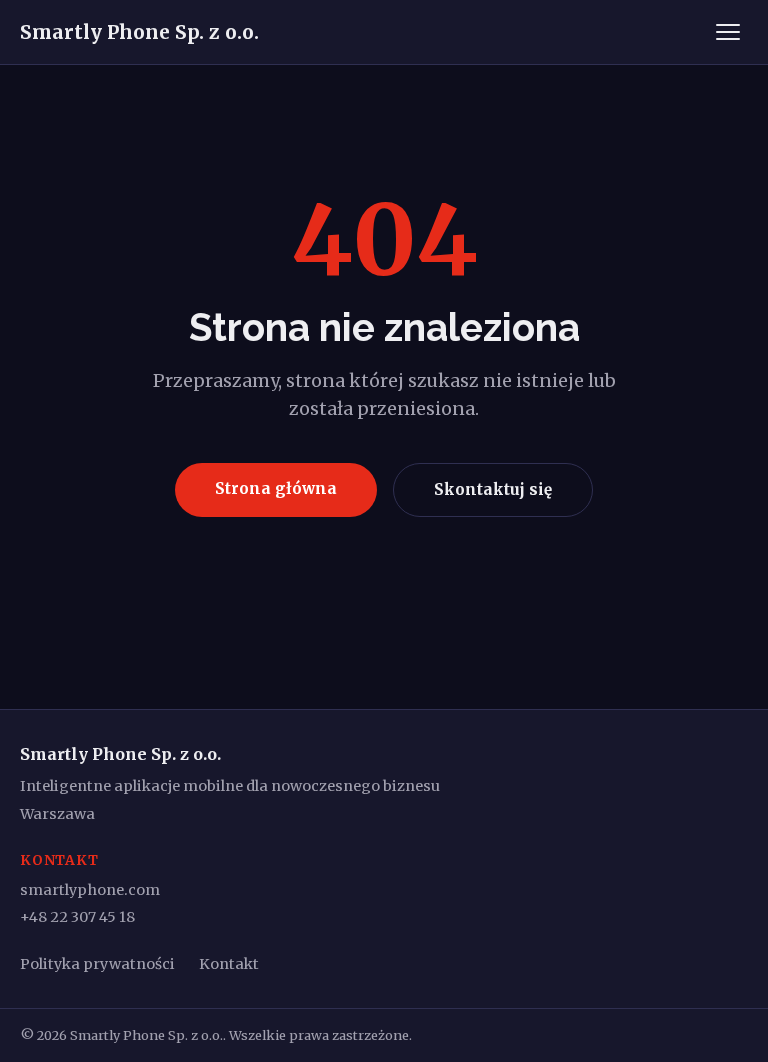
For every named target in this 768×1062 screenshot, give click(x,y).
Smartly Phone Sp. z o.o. (139, 32)
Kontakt (229, 964)
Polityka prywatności (97, 964)
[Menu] (728, 32)
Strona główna (276, 488)
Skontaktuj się (493, 489)
